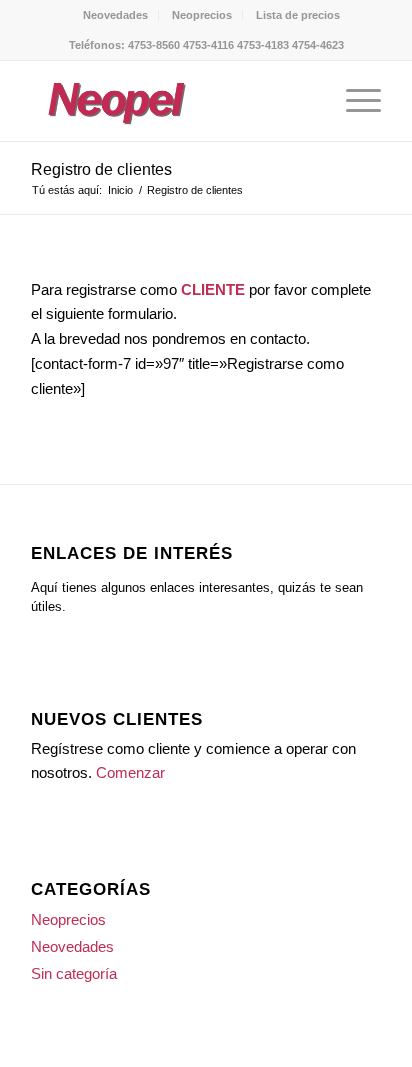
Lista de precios (298, 15)
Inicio (120, 190)
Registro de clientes (101, 169)
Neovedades (115, 15)
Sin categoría (74, 973)
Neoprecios (202, 15)
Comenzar (130, 772)
